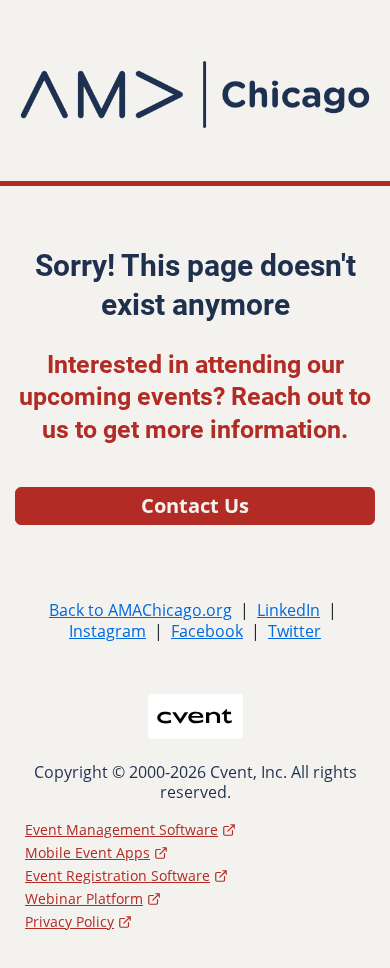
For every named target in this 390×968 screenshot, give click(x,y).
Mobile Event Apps (87, 852)
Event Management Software (121, 829)
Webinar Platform (84, 898)
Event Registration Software (117, 875)
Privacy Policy (69, 921)
